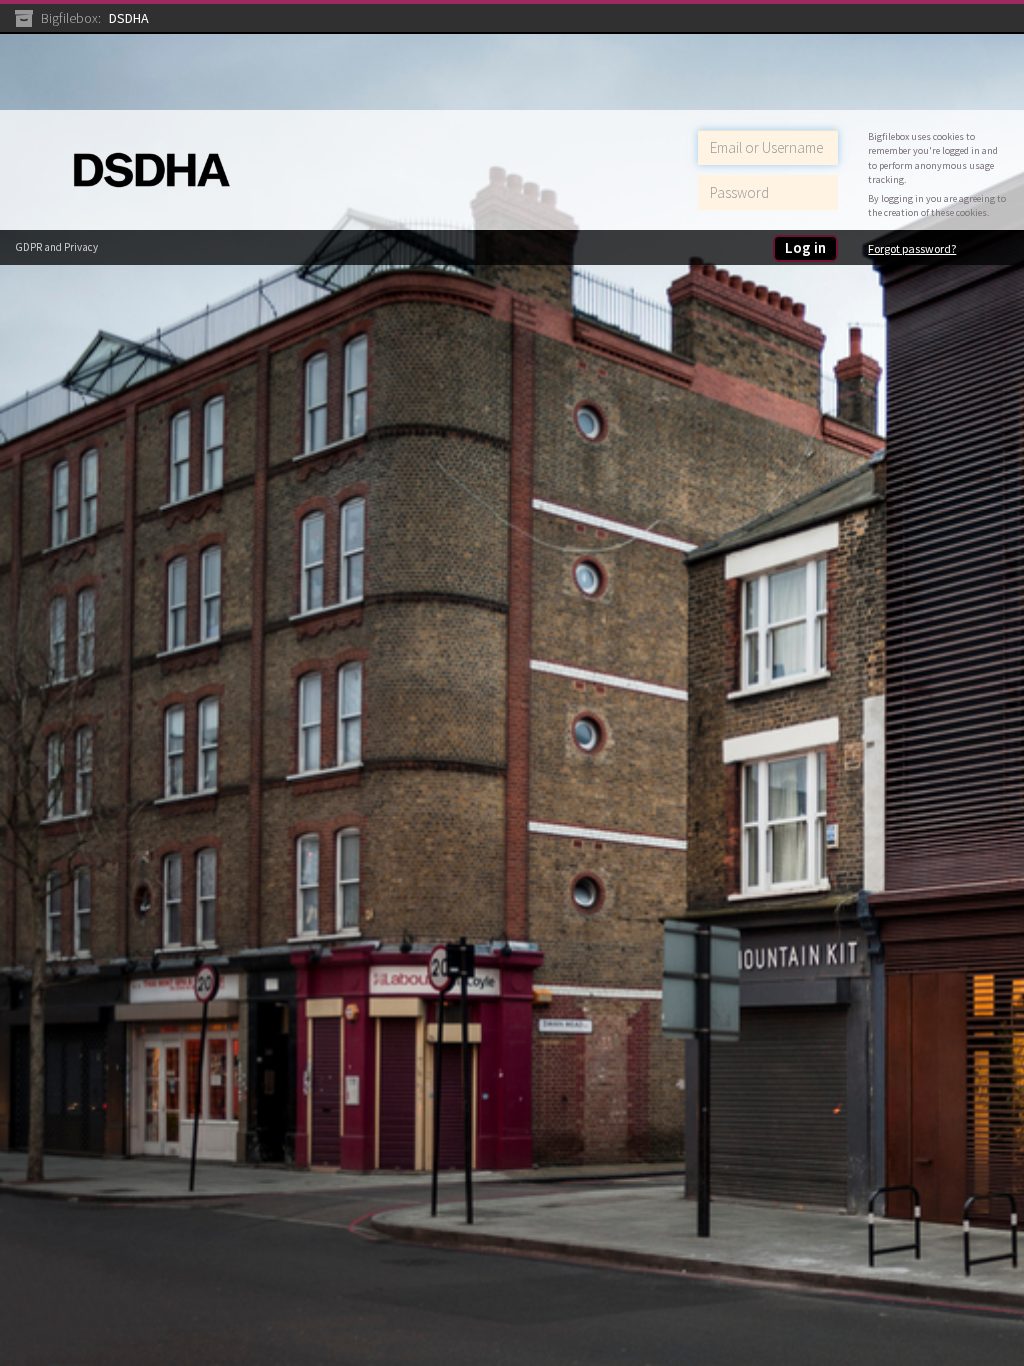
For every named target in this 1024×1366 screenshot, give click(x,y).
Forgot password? (912, 248)
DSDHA (129, 18)
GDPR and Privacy (56, 247)
